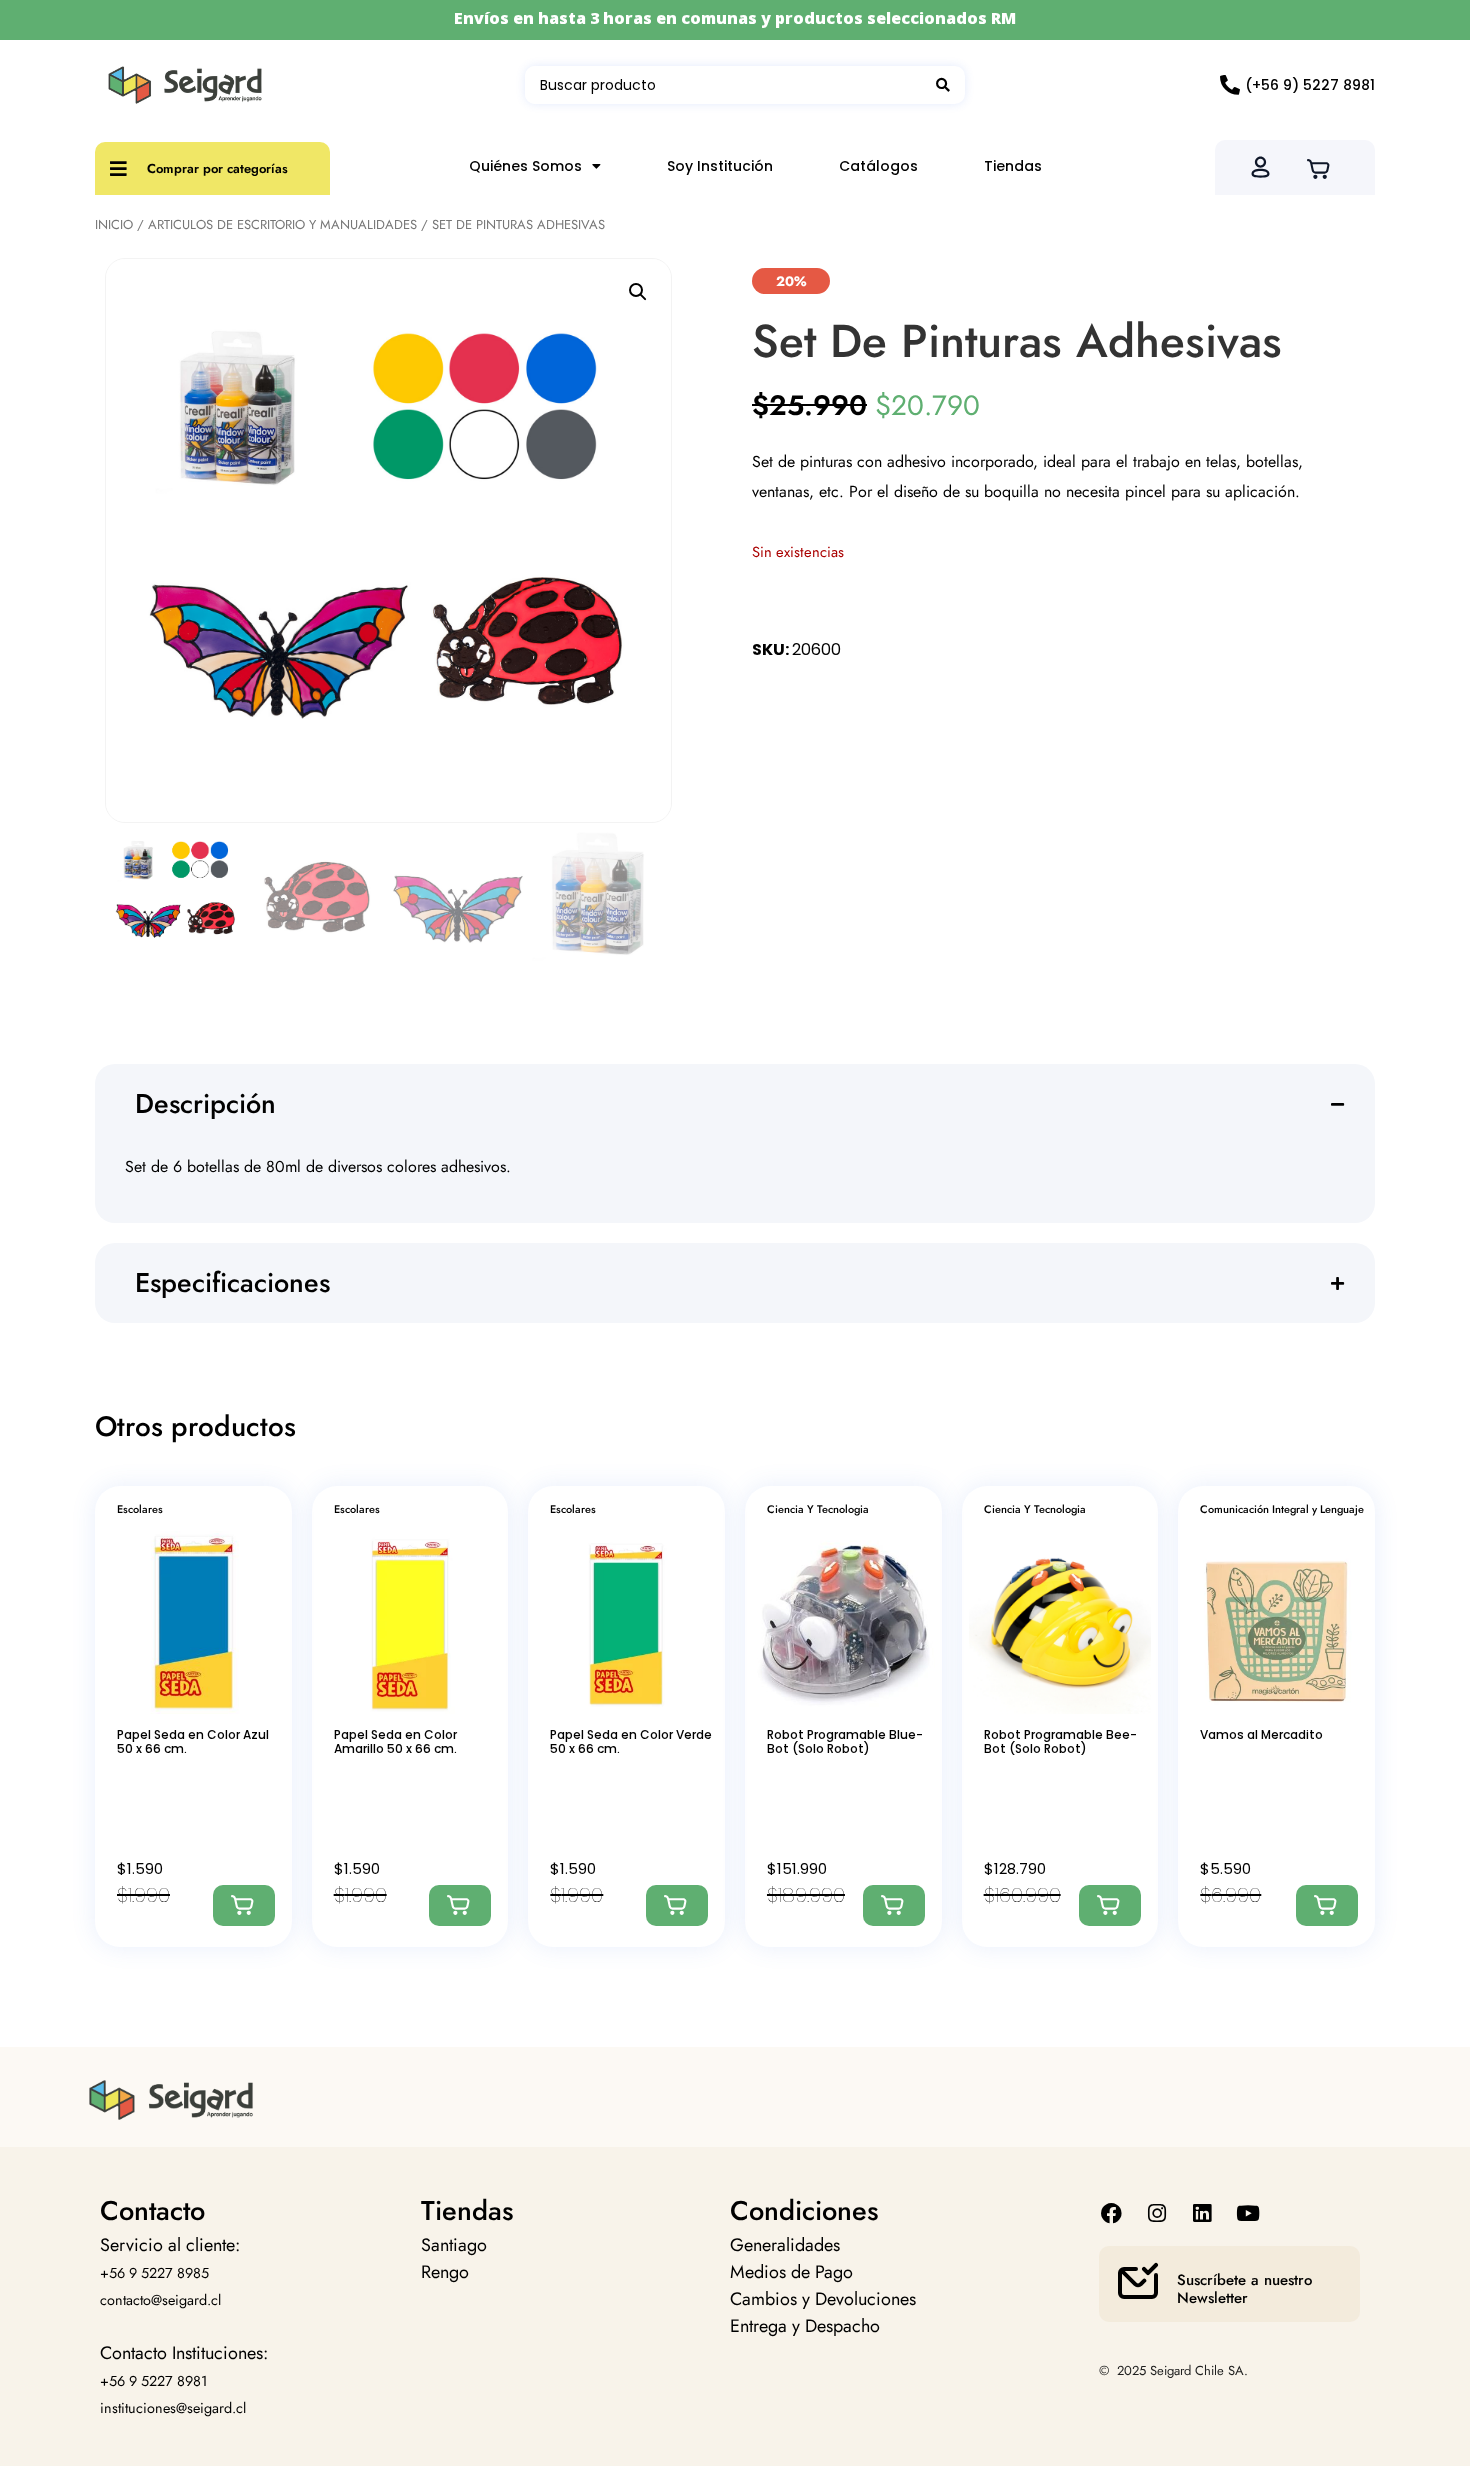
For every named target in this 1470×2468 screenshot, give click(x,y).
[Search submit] (943, 85)
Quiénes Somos (525, 166)
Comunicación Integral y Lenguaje (1282, 1509)
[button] (638, 292)
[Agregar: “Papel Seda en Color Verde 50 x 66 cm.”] (677, 1905)
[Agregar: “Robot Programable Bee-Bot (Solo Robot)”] (1110, 1905)
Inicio (114, 224)
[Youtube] (1247, 2213)
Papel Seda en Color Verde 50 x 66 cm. (631, 1741)
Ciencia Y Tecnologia (818, 1509)
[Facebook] (1111, 2213)
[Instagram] (1157, 2213)
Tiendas (1013, 166)
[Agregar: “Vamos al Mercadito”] (1327, 1905)
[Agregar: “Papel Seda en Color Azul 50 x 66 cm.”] (244, 1905)
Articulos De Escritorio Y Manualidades (282, 224)
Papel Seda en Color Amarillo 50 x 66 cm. (395, 1741)
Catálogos (878, 166)
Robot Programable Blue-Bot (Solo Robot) (845, 1741)
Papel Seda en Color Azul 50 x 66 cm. (193, 1741)
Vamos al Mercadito (1261, 1734)
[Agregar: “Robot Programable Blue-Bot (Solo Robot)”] (894, 1905)
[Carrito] (1324, 167)
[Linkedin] (1202, 2213)
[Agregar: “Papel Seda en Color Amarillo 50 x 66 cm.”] (460, 1905)
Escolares (140, 1509)
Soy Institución (720, 166)
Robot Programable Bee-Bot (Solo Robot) (1060, 1741)
